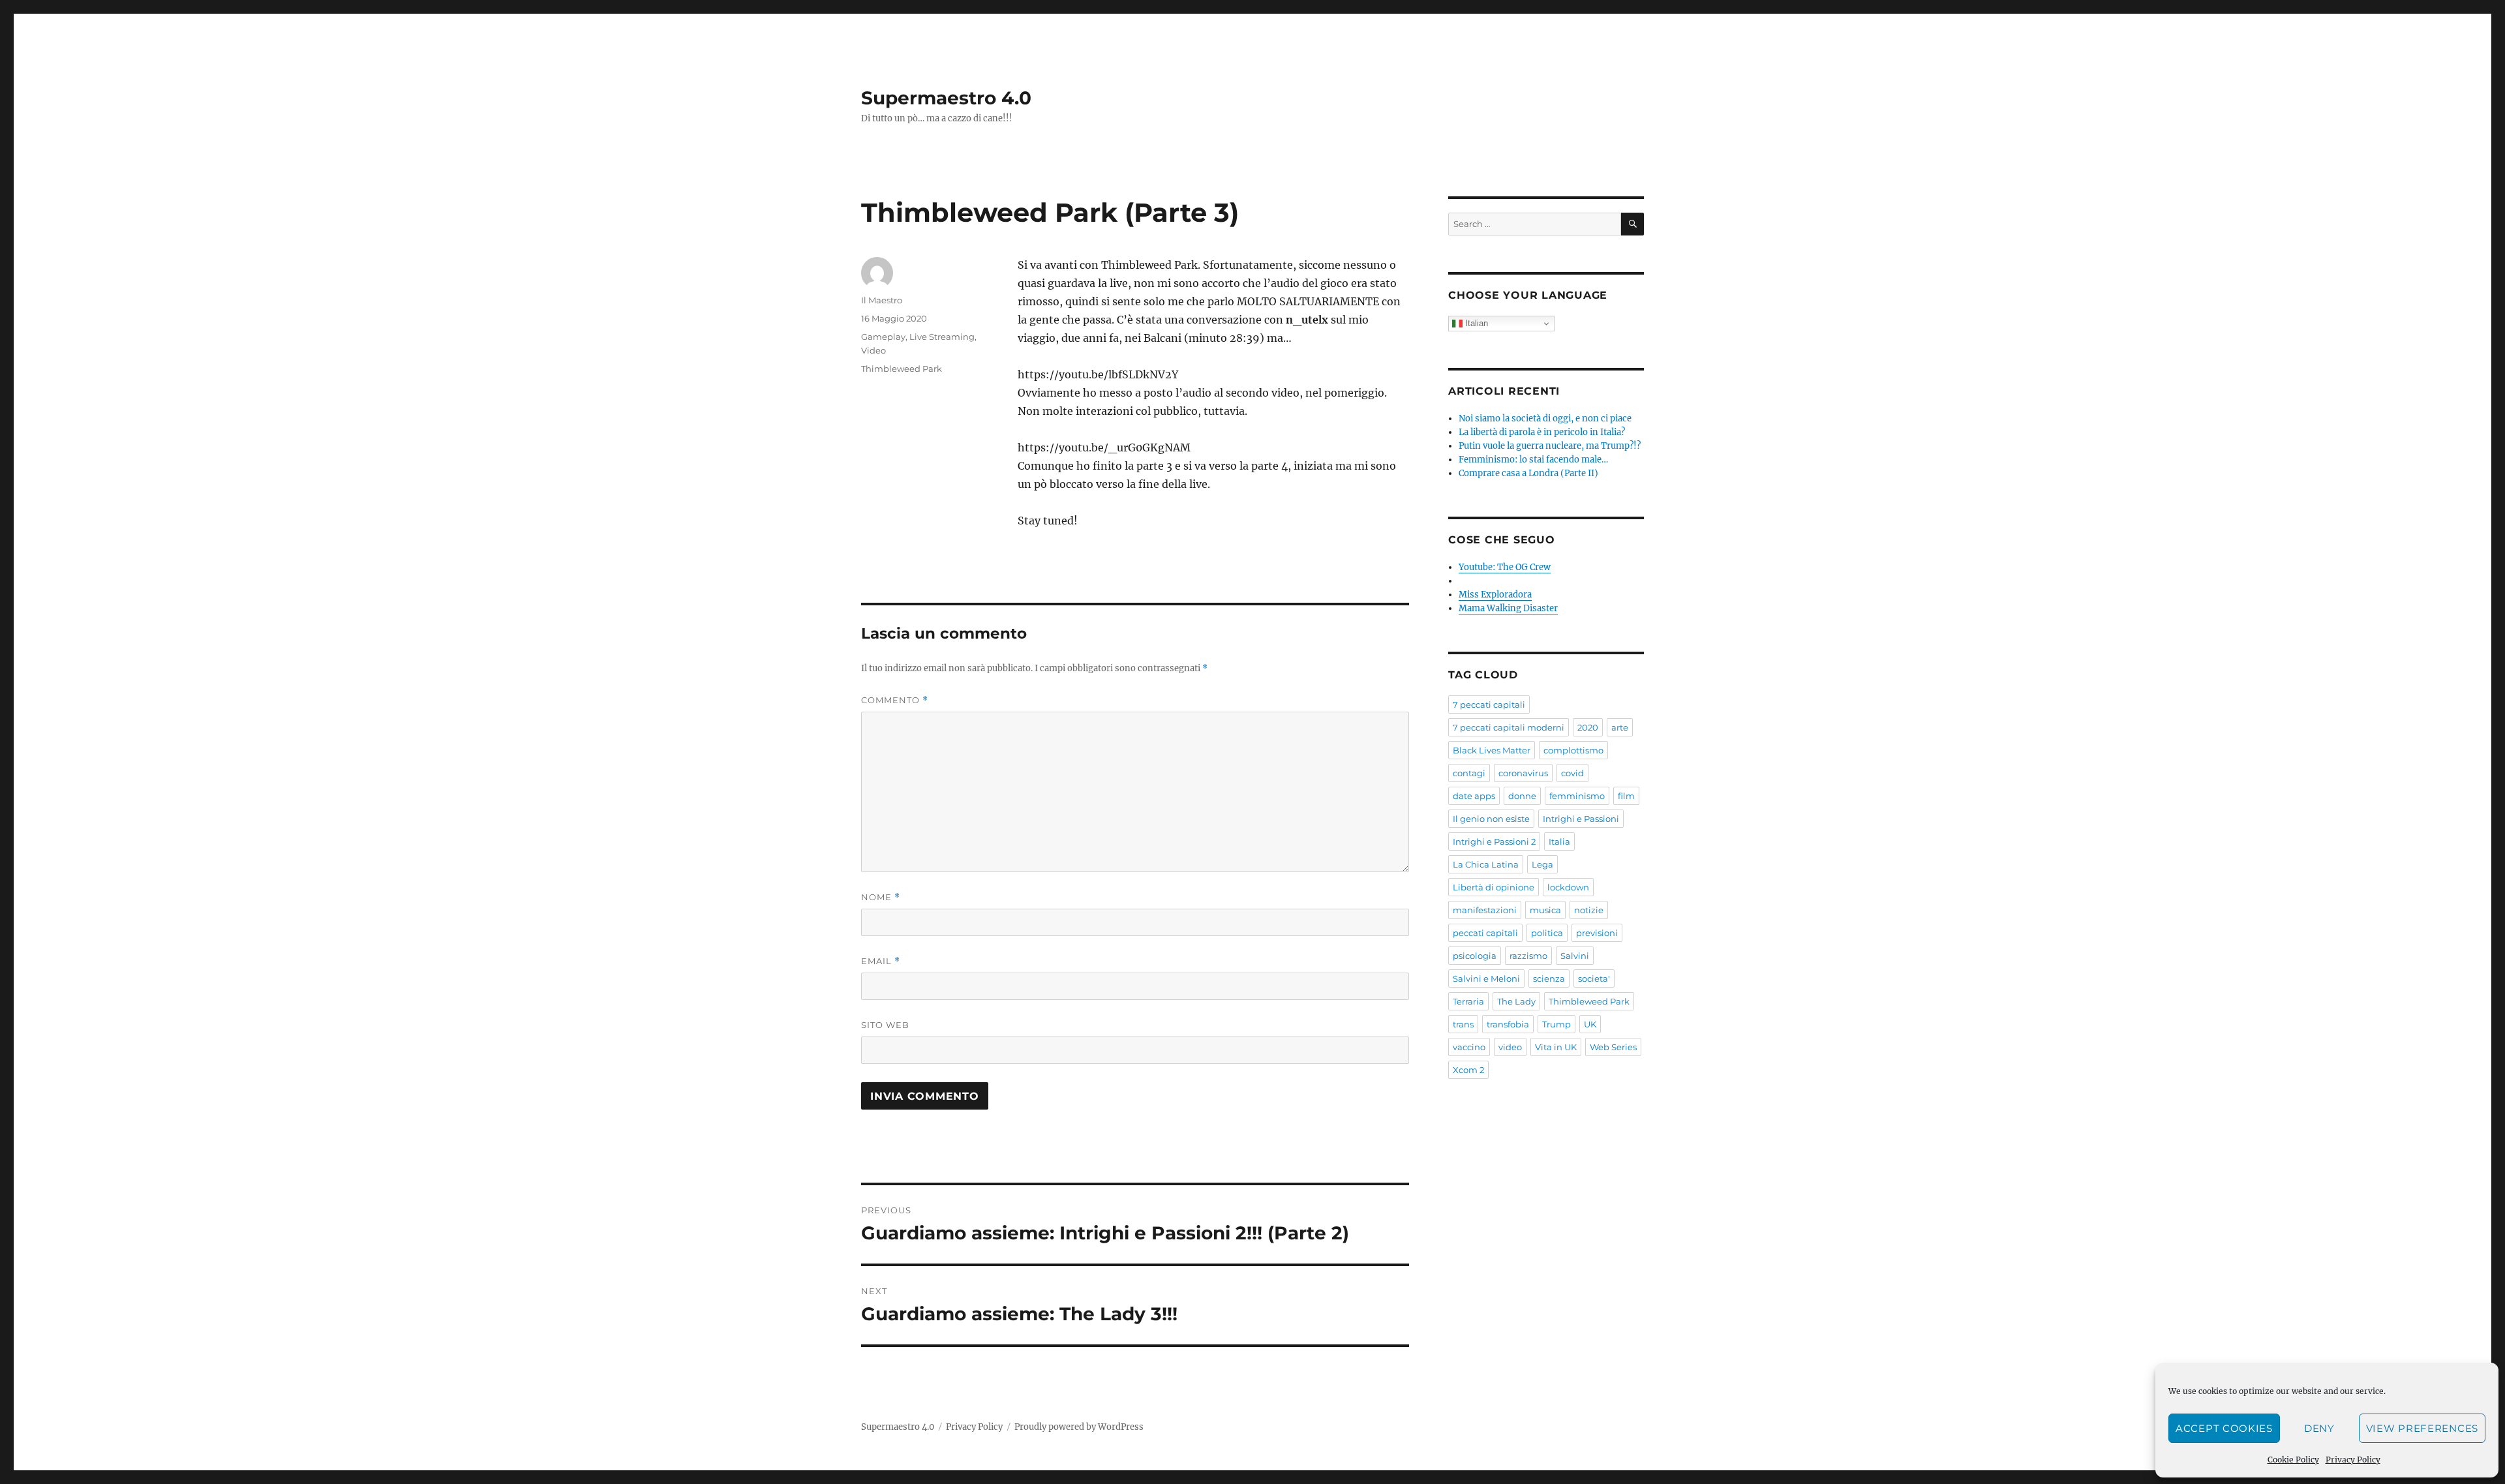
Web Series (1613, 1047)
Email (881, 961)
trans (1463, 1024)
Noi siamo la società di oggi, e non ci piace (1545, 418)
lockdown (1568, 887)
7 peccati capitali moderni (1509, 727)
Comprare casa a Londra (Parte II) (1528, 473)
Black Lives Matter (1492, 750)
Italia (1559, 841)
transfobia (1508, 1024)
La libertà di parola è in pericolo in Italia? (1542, 432)
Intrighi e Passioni (1581, 819)
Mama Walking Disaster (1508, 608)
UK (1590, 1024)
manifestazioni (1485, 910)
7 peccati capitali (1489, 704)
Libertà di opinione (1494, 887)
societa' (1594, 978)
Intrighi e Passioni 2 (1494, 841)
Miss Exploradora (1495, 595)
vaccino (1469, 1047)
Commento (895, 700)
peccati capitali (1485, 933)
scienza (1549, 978)
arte (1620, 727)
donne (1522, 796)
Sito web (885, 1025)
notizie (1589, 910)
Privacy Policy (2353, 1460)
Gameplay (883, 337)
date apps (1474, 796)
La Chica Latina (1486, 864)
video (1510, 1047)
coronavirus (1523, 773)
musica (1545, 910)
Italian (1475, 323)
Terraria (1468, 1001)
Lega (1542, 864)
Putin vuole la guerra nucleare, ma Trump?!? (1550, 446)
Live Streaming (942, 337)
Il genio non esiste (1491, 819)
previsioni (1597, 933)
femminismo (1577, 796)
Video (873, 350)
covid (1572, 773)
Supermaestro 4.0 (946, 98)
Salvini (1575, 956)
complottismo (1573, 750)
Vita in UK (1556, 1047)
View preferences (2422, 1428)
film (1626, 796)
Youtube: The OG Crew (1505, 567)
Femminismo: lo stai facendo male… (1533, 460)
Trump (1556, 1024)
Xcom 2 (1468, 1070)
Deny (2319, 1428)
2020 (1588, 727)
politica (1547, 933)
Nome (881, 897)
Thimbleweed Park (902, 369)
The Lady (1516, 1001)
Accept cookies (2224, 1428)
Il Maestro (882, 300)
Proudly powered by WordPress (1079, 1427)
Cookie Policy (2293, 1460)
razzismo (1528, 956)
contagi (1469, 773)
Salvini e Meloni (1486, 978)
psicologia (1475, 956)
